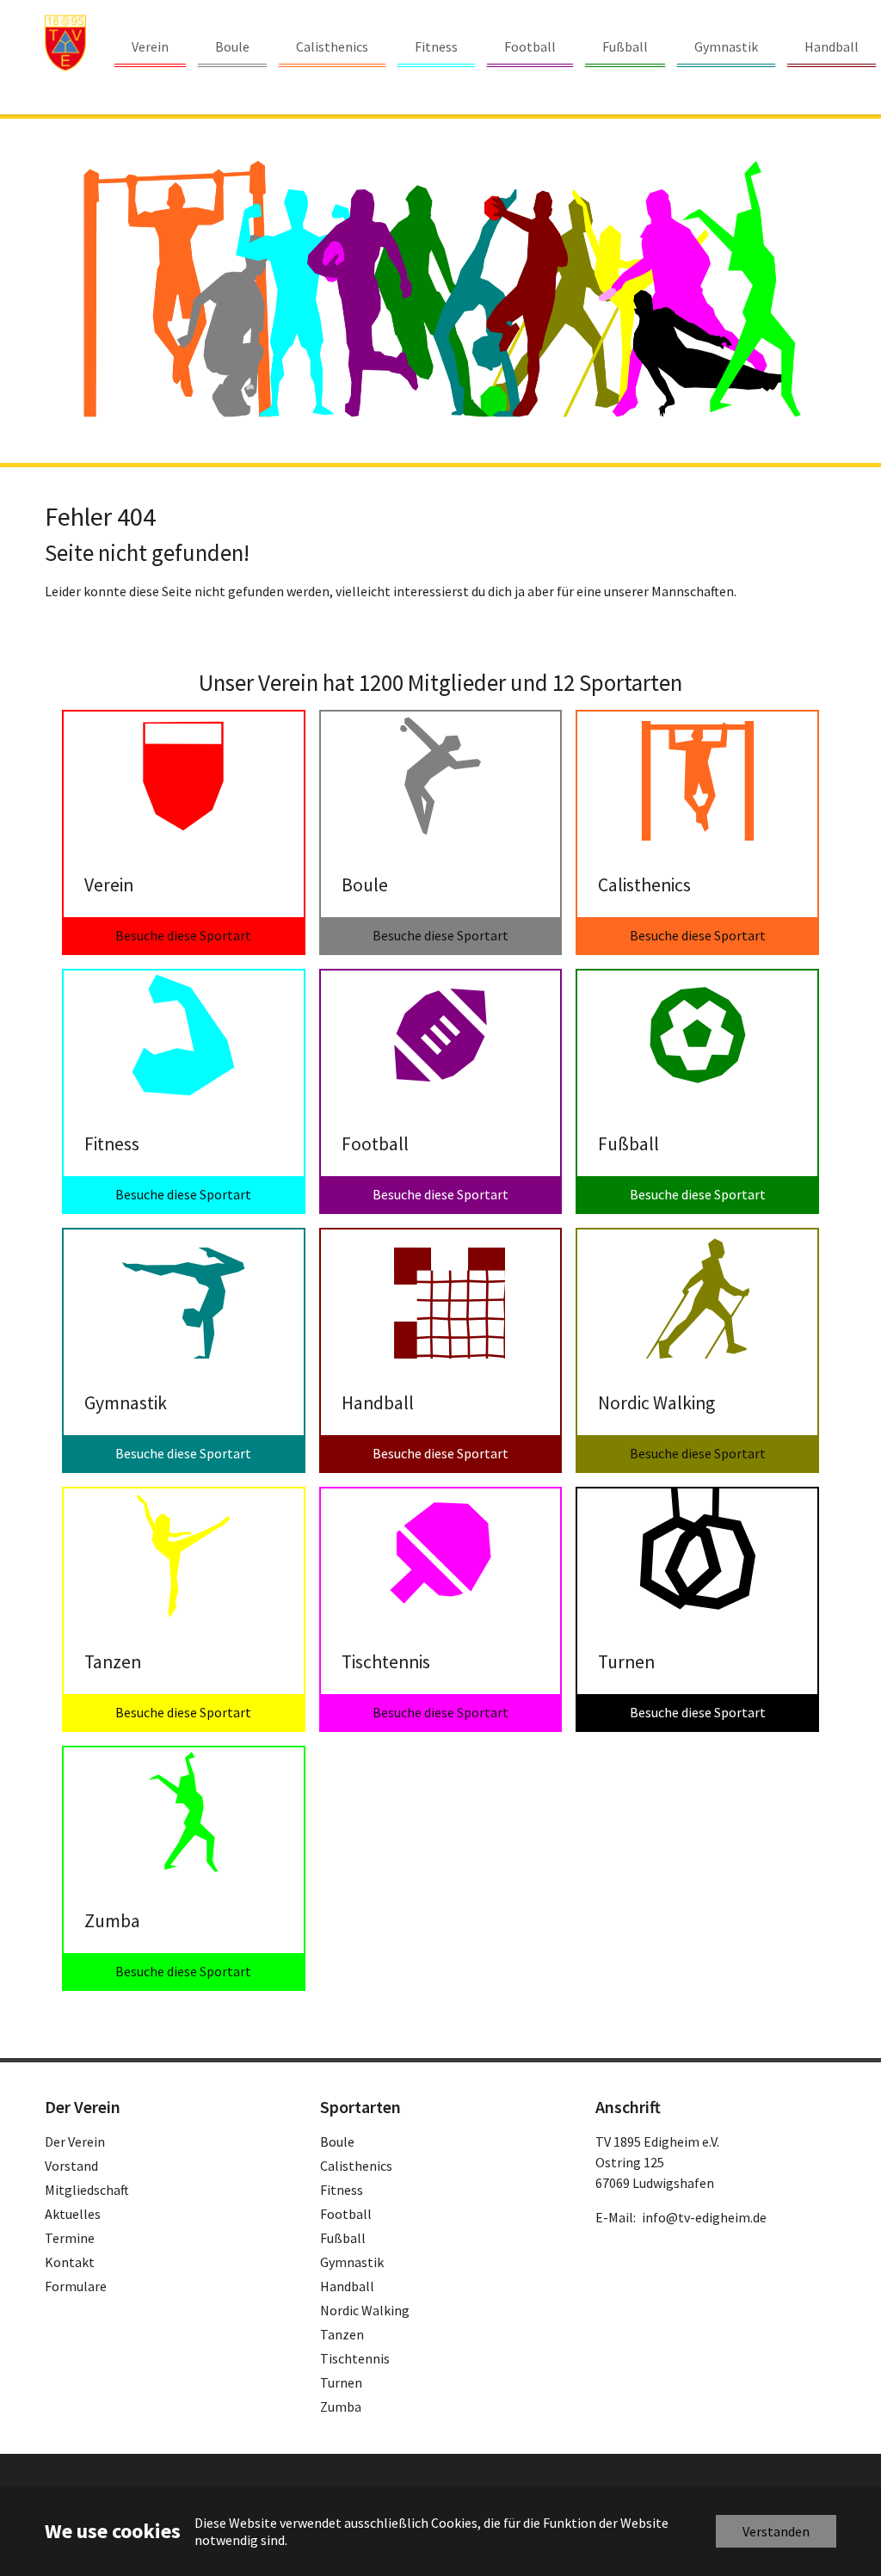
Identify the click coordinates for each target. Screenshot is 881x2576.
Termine (70, 2238)
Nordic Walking (365, 2310)
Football (346, 2214)
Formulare (76, 2286)
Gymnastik (352, 2262)
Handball (347, 2286)
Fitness (342, 2190)
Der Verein (75, 2142)
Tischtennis (355, 2358)
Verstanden (776, 2531)
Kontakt (70, 2262)
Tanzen (342, 2334)
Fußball (343, 2238)
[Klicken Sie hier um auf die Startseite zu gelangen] (65, 43)
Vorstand (71, 2166)
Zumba (341, 2407)
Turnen (341, 2382)
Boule (337, 2142)
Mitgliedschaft (87, 2190)
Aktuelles (73, 2214)
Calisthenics (356, 2166)
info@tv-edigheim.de (704, 2217)
